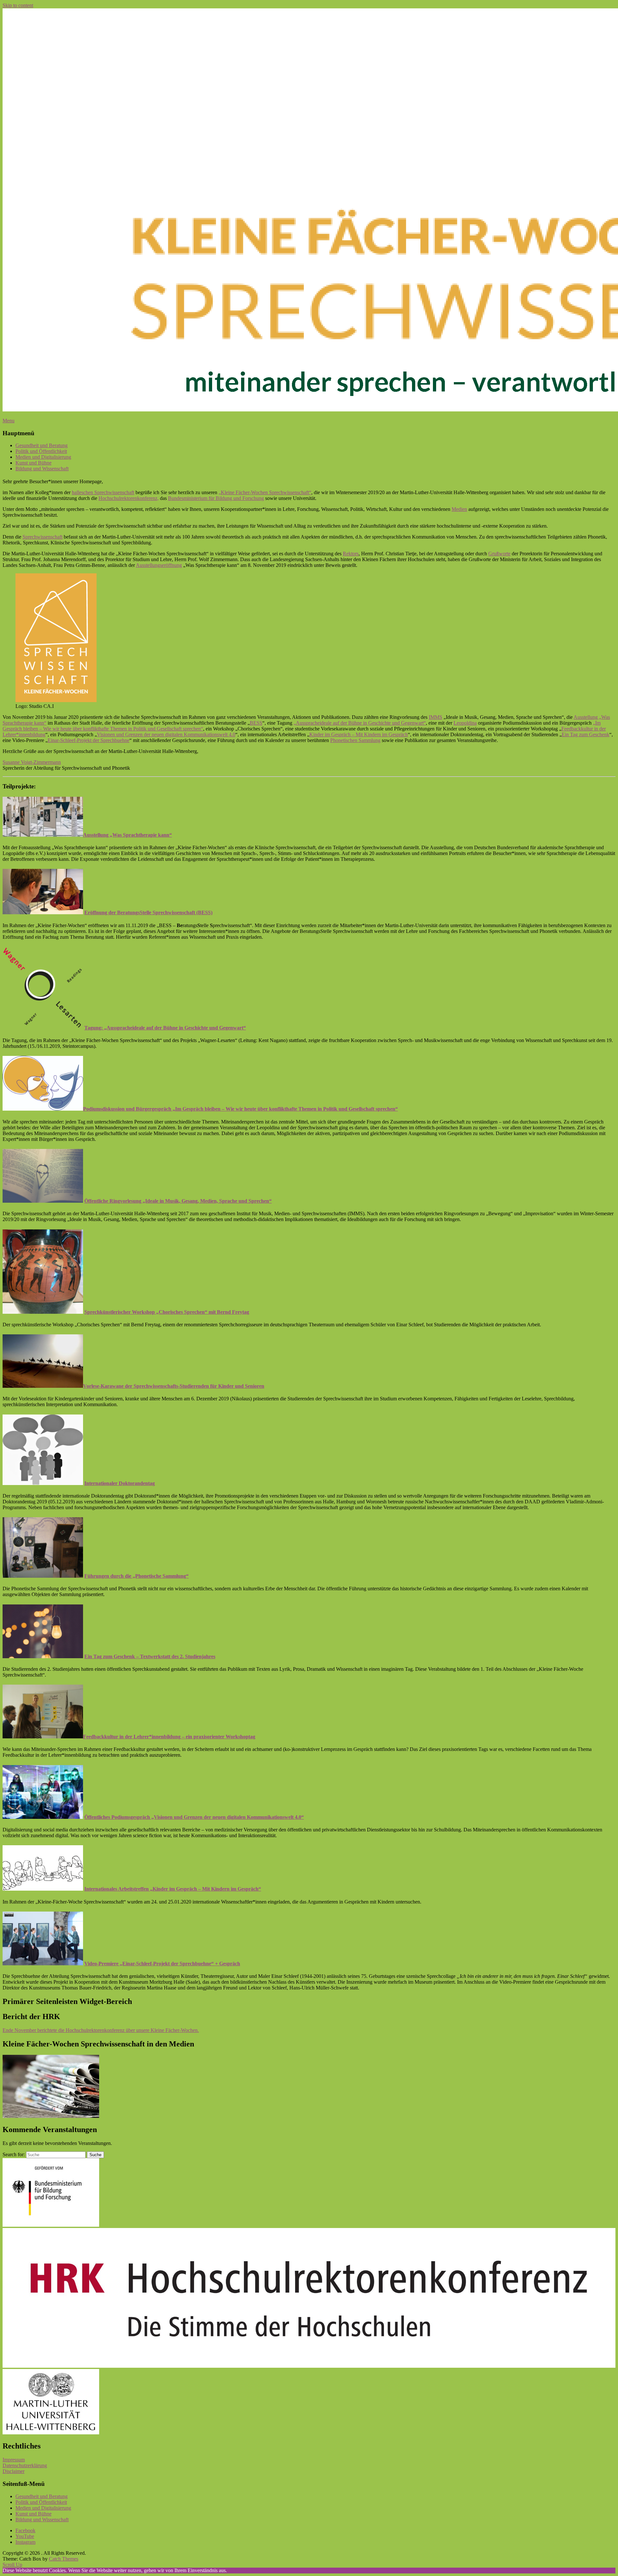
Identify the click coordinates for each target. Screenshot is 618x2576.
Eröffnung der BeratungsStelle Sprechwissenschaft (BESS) (148, 912)
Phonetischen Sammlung (355, 740)
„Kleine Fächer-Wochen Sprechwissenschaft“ (265, 492)
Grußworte (499, 554)
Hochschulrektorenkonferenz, (129, 498)
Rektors (351, 554)
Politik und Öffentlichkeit (41, 451)
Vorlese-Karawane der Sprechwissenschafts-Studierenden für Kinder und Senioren (174, 1386)
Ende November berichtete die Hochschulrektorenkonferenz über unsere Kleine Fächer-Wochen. (101, 2030)
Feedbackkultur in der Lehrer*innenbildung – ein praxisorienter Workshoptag (169, 1737)
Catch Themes (64, 2559)
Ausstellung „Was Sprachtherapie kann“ (127, 835)
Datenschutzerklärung (25, 2465)
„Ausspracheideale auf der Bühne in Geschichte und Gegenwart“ (360, 723)
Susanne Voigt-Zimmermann (32, 762)
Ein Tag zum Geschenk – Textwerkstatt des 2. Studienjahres (150, 1656)
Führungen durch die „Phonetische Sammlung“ (136, 1576)
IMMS (435, 717)
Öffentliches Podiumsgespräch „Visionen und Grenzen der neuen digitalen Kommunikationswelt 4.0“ (194, 1817)
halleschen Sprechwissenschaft (103, 492)
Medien (459, 509)
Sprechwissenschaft (42, 537)
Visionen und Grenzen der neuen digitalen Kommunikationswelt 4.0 (166, 734)
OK (231, 2570)
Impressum (14, 2460)
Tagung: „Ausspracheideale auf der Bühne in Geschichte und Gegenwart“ (165, 1028)
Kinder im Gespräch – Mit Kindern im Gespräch (359, 734)
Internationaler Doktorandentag (120, 1483)
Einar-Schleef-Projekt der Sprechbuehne (89, 740)
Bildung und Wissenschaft (42, 469)
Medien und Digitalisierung (43, 457)
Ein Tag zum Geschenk (585, 734)
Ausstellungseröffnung (159, 565)
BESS (256, 723)
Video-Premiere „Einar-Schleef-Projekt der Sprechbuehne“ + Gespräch (162, 1964)
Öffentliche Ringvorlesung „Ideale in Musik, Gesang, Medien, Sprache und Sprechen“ (178, 1201)
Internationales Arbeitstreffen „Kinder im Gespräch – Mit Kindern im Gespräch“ (173, 1889)
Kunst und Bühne (33, 463)
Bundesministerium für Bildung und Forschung (216, 498)
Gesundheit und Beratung (42, 445)
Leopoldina (465, 723)
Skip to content (18, 5)
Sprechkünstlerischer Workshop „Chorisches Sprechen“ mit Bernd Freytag (167, 1312)
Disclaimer (14, 2471)
